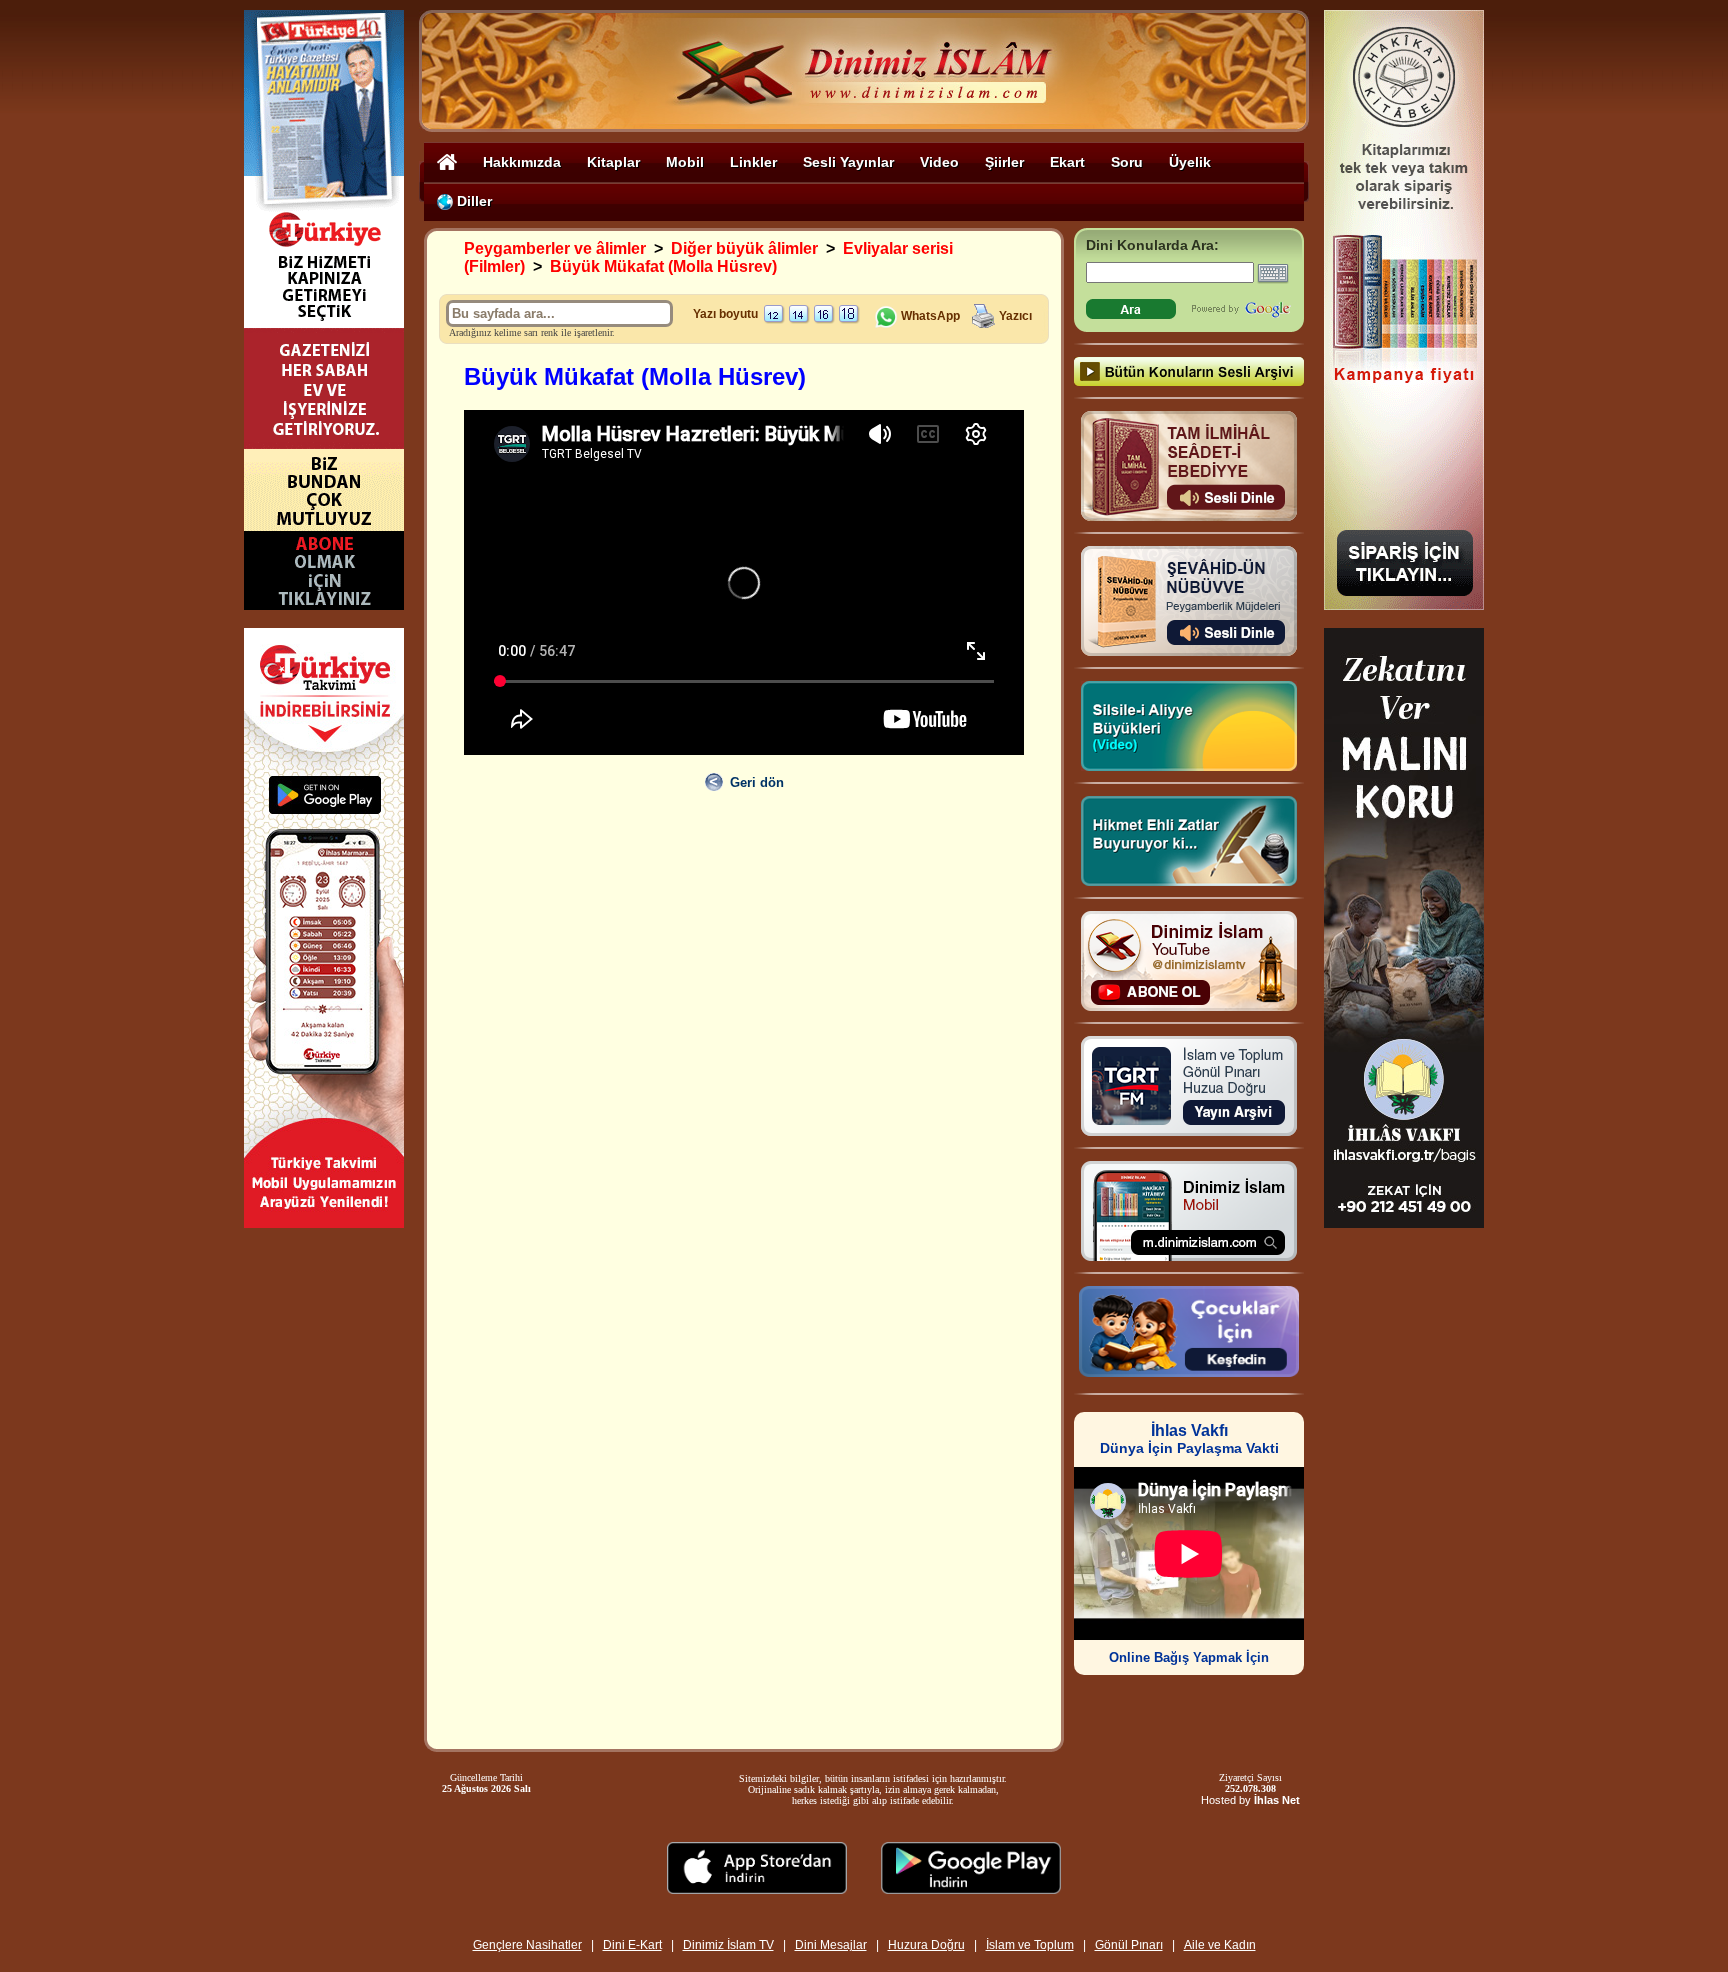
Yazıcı (1015, 316)
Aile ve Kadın (1220, 1945)
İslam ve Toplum (1030, 1945)
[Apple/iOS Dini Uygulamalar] (757, 1888)
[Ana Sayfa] (447, 161)
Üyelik (1190, 162)
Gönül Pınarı (1129, 1945)
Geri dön (757, 782)
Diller (472, 201)
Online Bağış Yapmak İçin (1189, 1657)
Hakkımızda (522, 162)
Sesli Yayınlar (848, 162)
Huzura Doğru (926, 1945)
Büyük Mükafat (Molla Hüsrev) (663, 266)
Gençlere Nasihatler (527, 1945)
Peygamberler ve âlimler (555, 248)
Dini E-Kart (632, 1945)
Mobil (685, 162)
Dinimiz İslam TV (728, 1945)
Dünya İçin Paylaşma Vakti (1189, 1439)
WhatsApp (929, 316)
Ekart (1067, 162)
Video (939, 162)
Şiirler (1004, 162)
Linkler (753, 162)
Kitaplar (613, 162)
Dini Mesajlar (831, 1945)
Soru (1127, 162)
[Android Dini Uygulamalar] (971, 1888)
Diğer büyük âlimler (744, 248)
